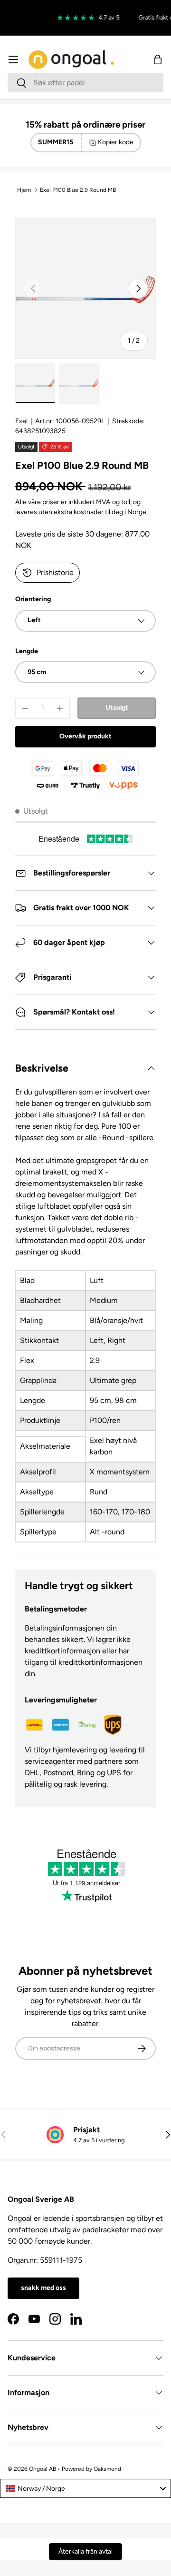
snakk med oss (43, 2288)
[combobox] (85, 83)
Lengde (27, 651)
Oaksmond (107, 2469)
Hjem (24, 190)
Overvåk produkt (85, 736)
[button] (158, 60)
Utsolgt (117, 708)
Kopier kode (116, 142)
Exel (21, 421)
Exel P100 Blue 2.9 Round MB (78, 190)
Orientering (33, 599)
